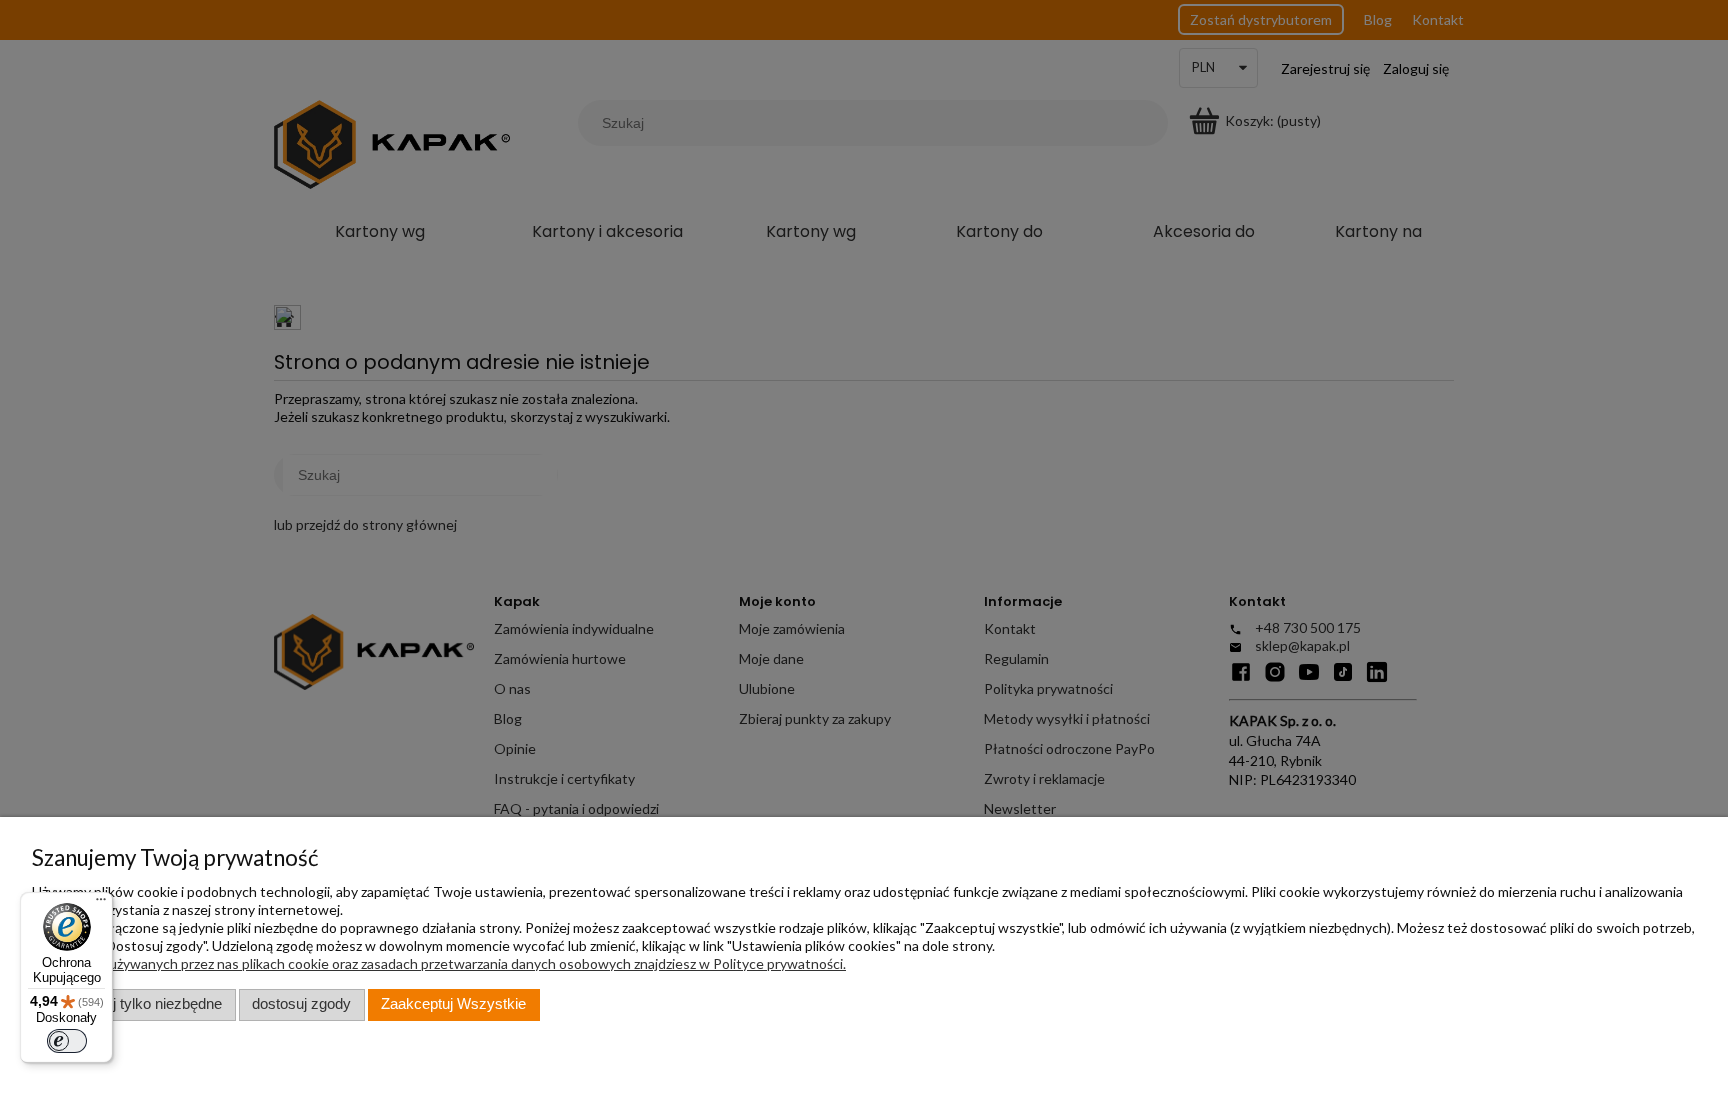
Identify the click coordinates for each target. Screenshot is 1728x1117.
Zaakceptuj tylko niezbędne (133, 1004)
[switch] (67, 1041)
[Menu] (101, 904)
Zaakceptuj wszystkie (453, 1004)
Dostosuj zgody (301, 1004)
